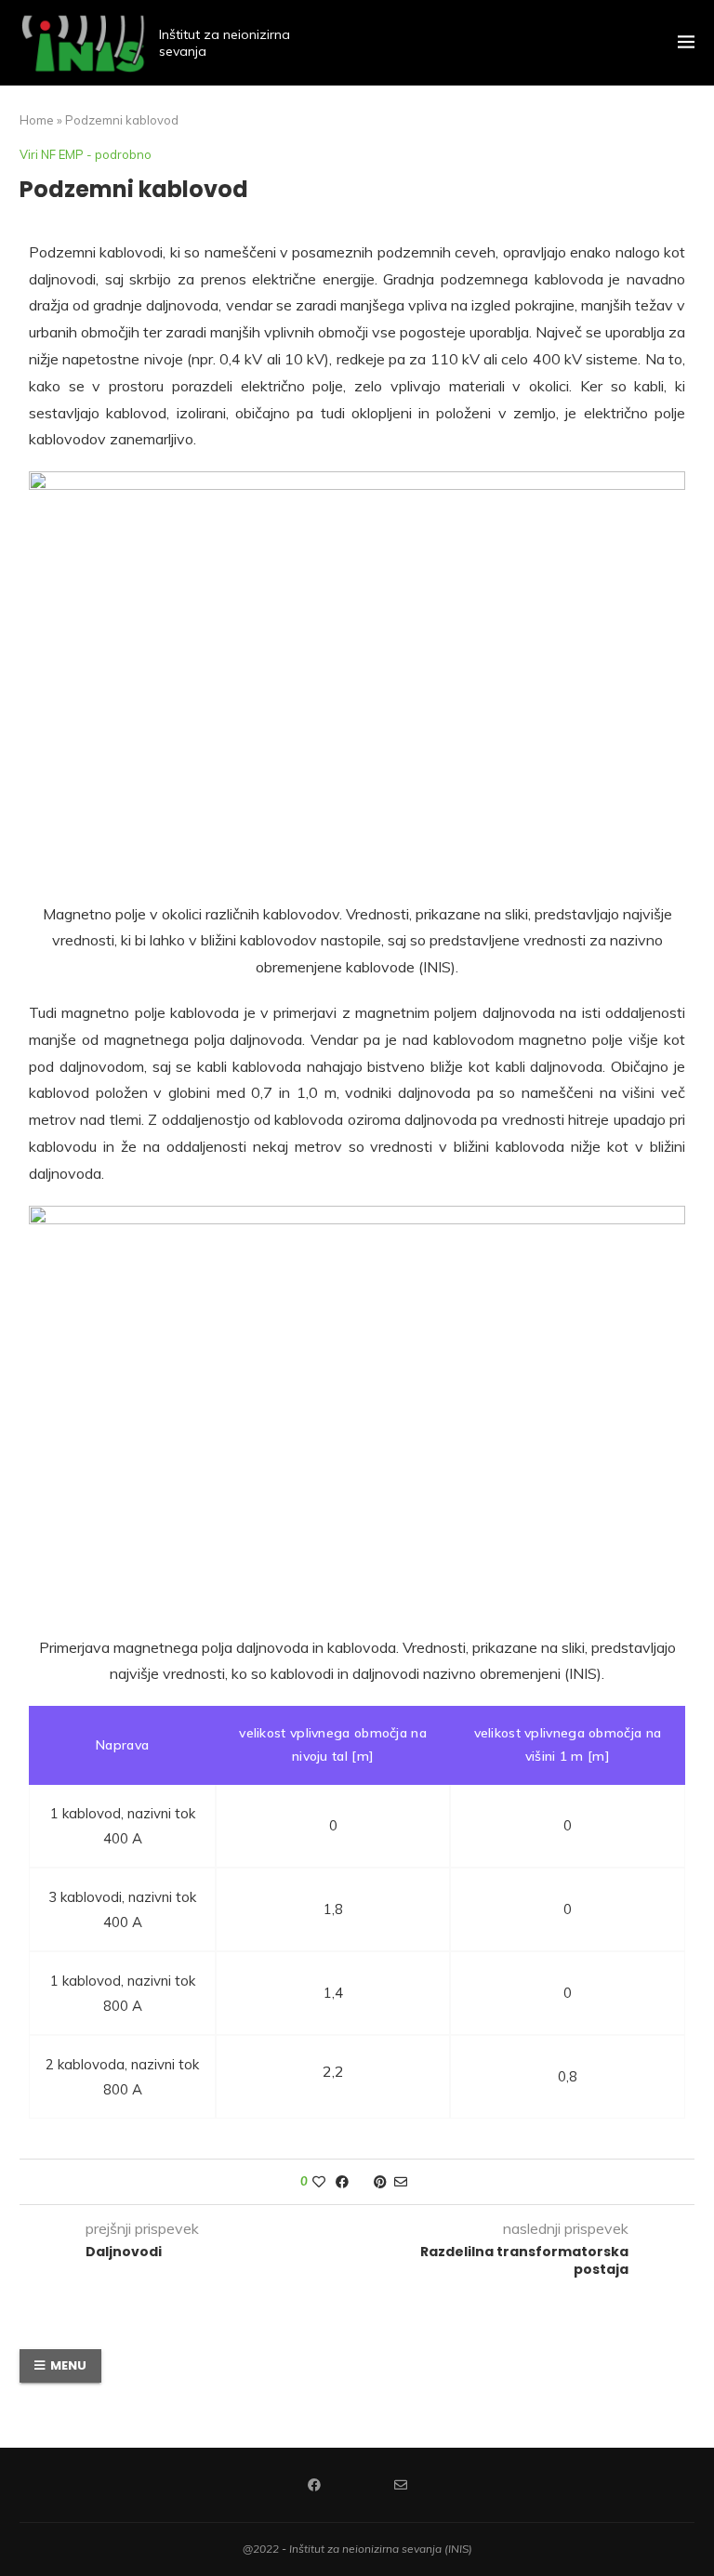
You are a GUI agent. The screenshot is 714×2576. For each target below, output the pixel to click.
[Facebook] (314, 2485)
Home (37, 120)
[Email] (401, 2485)
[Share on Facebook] (342, 2182)
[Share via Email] (401, 2182)
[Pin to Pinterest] (380, 2182)
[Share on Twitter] (361, 2182)
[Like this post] (319, 2182)
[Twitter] (357, 2485)
